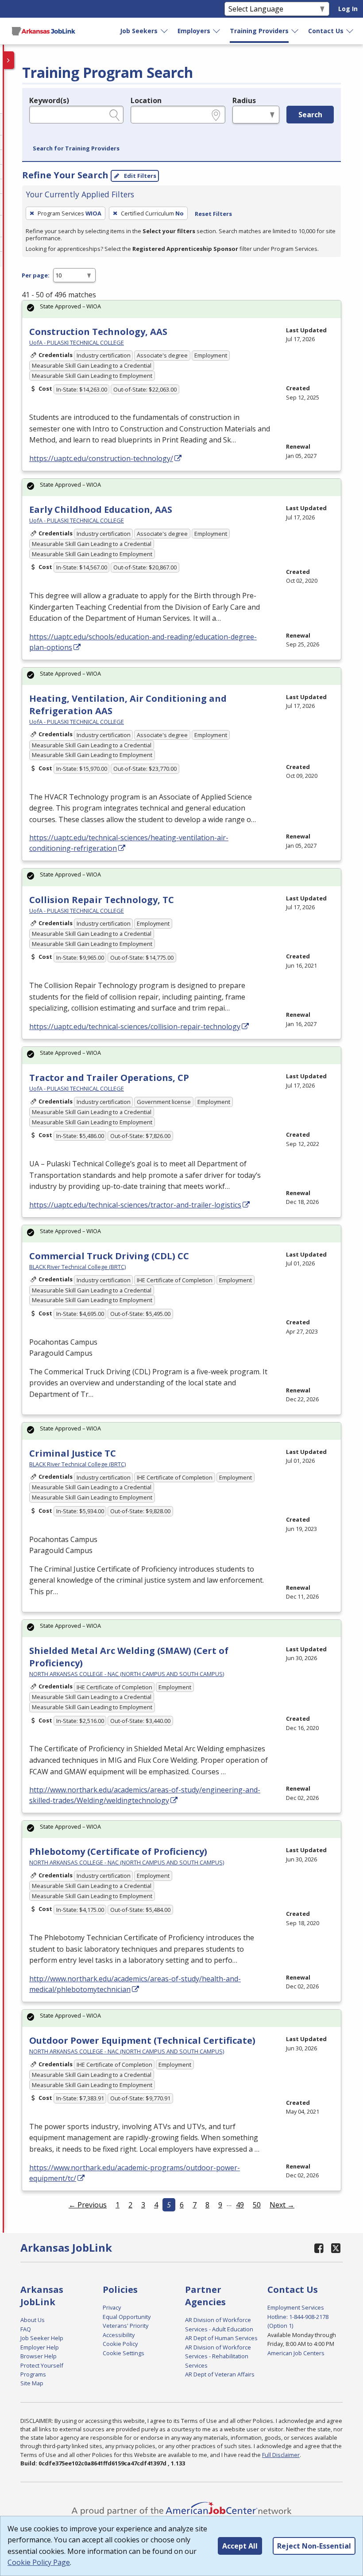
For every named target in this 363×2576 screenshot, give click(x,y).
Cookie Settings (124, 2353)
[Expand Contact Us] (350, 31)
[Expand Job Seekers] (165, 31)
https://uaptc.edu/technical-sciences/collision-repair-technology (135, 1027)
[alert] (181, 309)
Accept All (240, 2546)
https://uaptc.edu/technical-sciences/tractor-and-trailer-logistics (135, 1205)
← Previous (88, 2205)
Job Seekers (139, 31)
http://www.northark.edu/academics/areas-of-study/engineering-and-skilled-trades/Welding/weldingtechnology (145, 1795)
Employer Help (40, 2347)
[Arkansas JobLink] (43, 31)
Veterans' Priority (126, 2326)
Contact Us (326, 31)
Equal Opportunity (127, 2317)
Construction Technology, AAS (98, 332)
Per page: (36, 275)
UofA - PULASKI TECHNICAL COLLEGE (77, 342)
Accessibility (119, 2335)
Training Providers (259, 31)
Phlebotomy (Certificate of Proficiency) (118, 1851)
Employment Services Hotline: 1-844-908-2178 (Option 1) (298, 2316)
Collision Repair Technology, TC (102, 900)
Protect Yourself (42, 2365)
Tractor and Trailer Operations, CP (109, 1078)
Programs (33, 2374)
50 (257, 2205)
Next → (282, 2205)
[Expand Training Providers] (295, 31)
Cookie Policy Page (39, 2562)
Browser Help (39, 2356)
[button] (76, 149)
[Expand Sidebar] (9, 60)
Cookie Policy (120, 2344)
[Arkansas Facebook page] (319, 2248)
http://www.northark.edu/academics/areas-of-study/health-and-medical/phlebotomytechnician (135, 1984)
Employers (194, 31)
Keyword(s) (49, 100)
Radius (244, 100)
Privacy (112, 2307)
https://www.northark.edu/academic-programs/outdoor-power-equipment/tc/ (135, 2173)
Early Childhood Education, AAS (101, 509)
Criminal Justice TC (73, 1453)
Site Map (32, 2383)
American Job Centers (296, 2353)
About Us (33, 2320)
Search (310, 115)
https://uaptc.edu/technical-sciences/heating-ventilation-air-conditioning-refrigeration (129, 843)
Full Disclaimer (281, 2455)
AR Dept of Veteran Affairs (220, 2374)
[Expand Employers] (217, 31)
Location (146, 100)
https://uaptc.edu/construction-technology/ (101, 458)
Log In (348, 9)
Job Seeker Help (42, 2338)
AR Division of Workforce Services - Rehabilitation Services (218, 2356)
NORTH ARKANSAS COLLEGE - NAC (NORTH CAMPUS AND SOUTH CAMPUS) (127, 1674)
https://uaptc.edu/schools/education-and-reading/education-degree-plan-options (143, 642)
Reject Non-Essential (314, 2546)
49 (240, 2205)
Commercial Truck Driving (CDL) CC (109, 1256)
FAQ (26, 2329)
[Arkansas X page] (336, 2248)
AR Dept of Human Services (221, 2338)
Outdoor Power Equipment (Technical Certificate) (142, 2040)
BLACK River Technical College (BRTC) (77, 1267)
